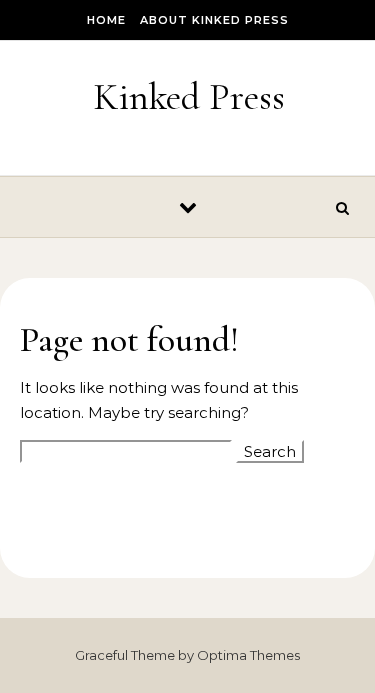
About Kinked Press (214, 20)
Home (106, 20)
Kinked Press (189, 97)
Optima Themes (248, 655)
